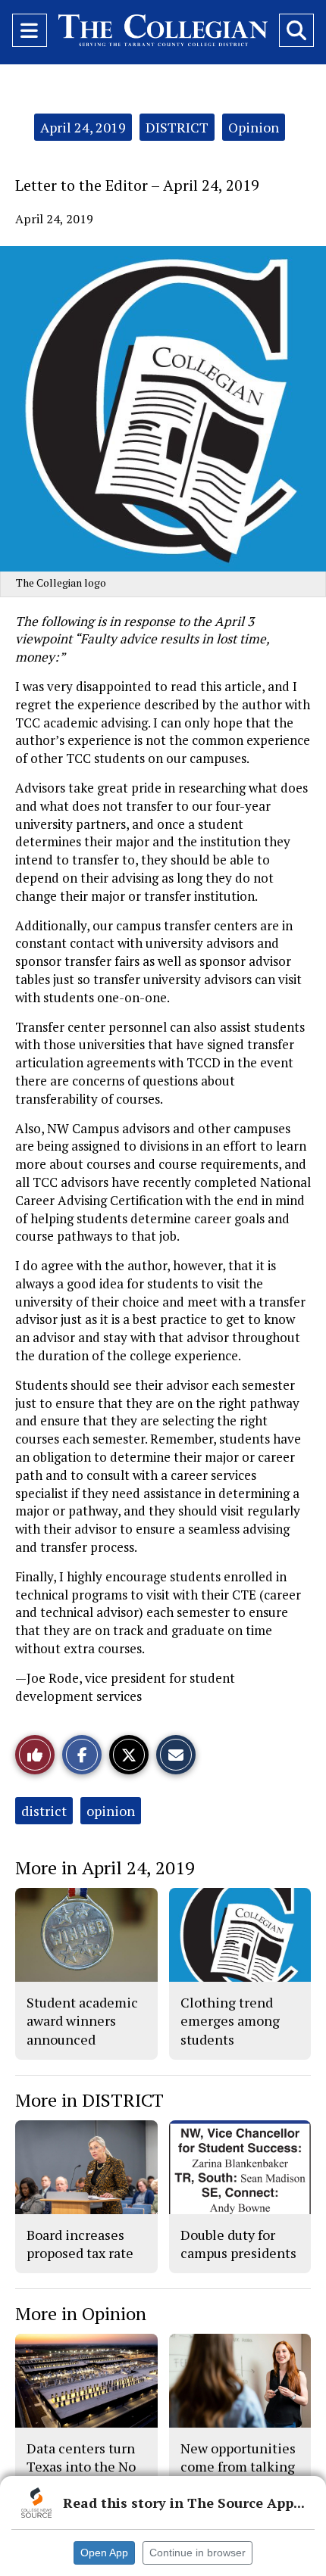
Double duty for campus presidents (238, 2244)
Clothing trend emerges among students (230, 2021)
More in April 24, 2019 (105, 1867)
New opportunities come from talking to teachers (238, 2467)
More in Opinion (81, 2313)
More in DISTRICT (89, 2100)
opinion (111, 1811)
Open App (104, 2553)
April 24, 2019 (83, 127)
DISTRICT (177, 127)
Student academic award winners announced (82, 2021)
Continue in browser (197, 2553)
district (44, 1811)
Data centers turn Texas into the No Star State (81, 2467)
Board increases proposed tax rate (80, 2244)
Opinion (254, 127)
